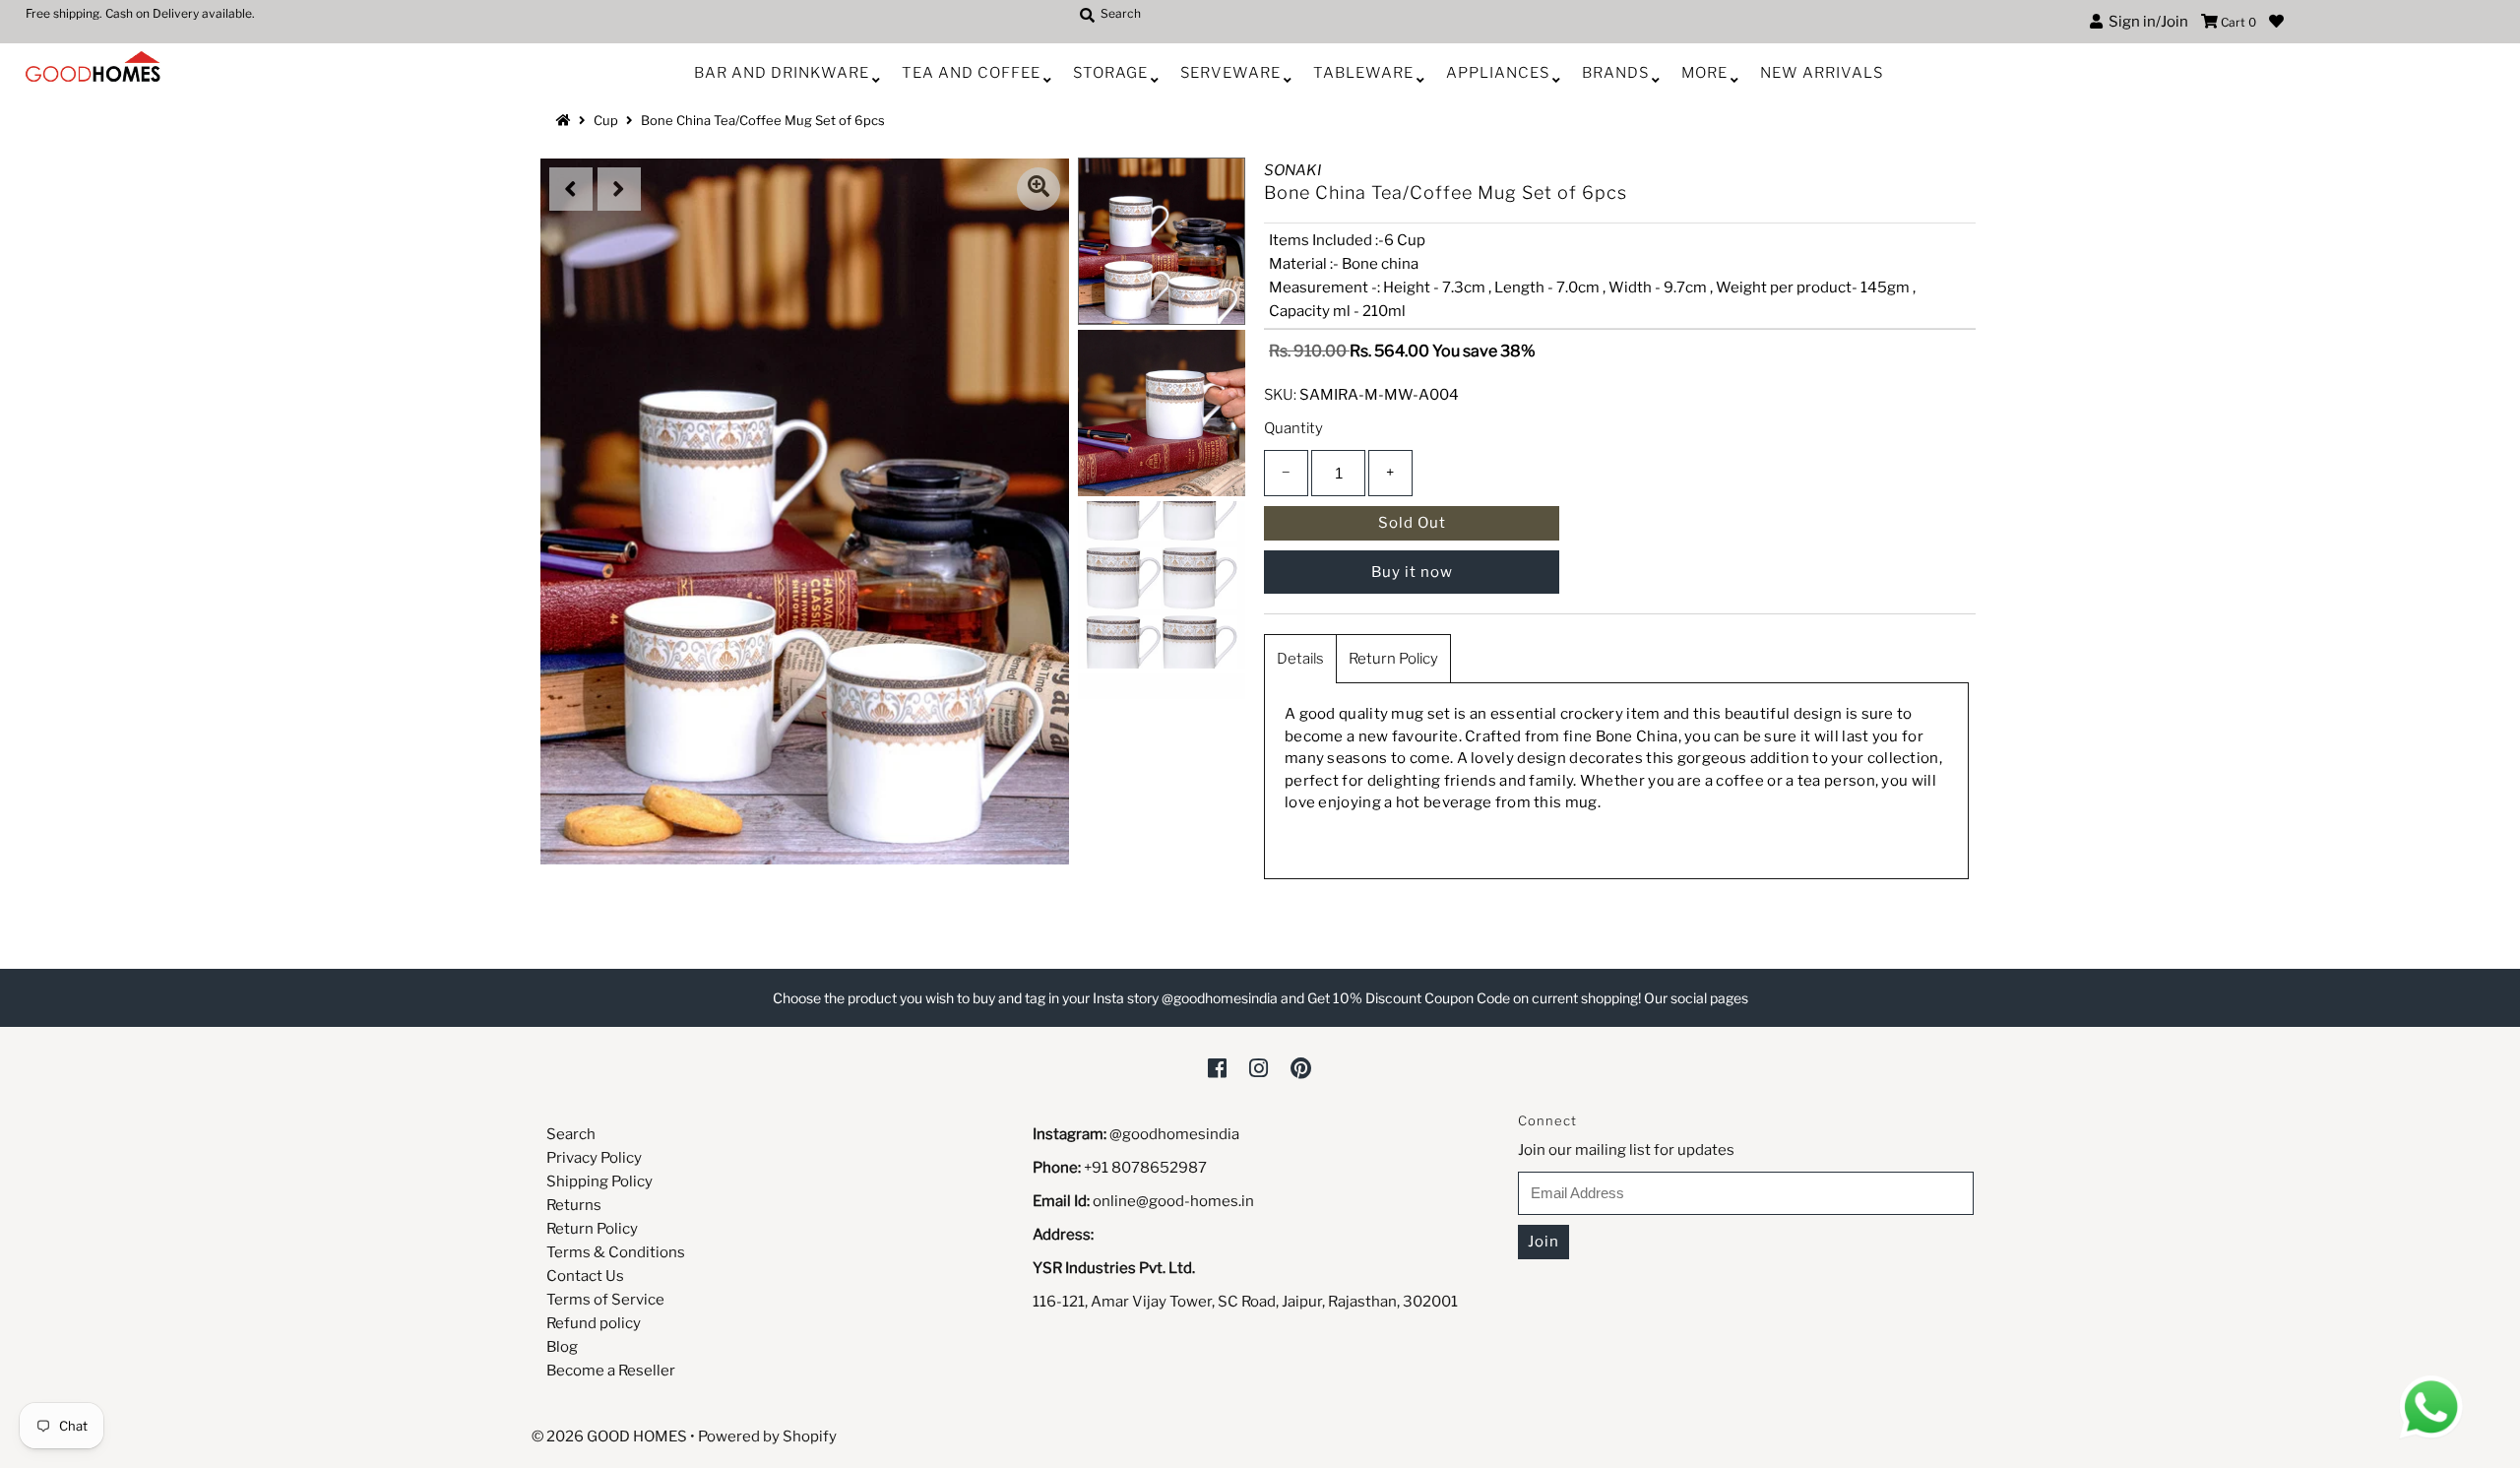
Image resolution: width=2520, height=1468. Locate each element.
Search (571, 1134)
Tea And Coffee (971, 73)
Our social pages (1696, 998)
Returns (574, 1205)
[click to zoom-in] (1039, 189)
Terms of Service (605, 1300)
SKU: (1280, 395)
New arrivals (1822, 73)
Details (1300, 659)
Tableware (1363, 73)
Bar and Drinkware (782, 73)
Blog (562, 1347)
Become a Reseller (611, 1371)
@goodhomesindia (1174, 1134)
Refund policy (594, 1323)
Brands (1615, 73)
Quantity (1293, 428)
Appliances (1498, 73)
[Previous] (571, 189)
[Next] (619, 189)
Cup (606, 120)
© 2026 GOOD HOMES (609, 1436)
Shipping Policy (599, 1181)
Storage (1110, 73)
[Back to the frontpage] (566, 120)
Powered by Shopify (767, 1436)
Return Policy (1393, 659)
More (1704, 73)
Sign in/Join (2145, 22)
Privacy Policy (594, 1158)
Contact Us (585, 1276)
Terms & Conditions (616, 1252)
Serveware (1230, 73)
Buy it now (1412, 572)
